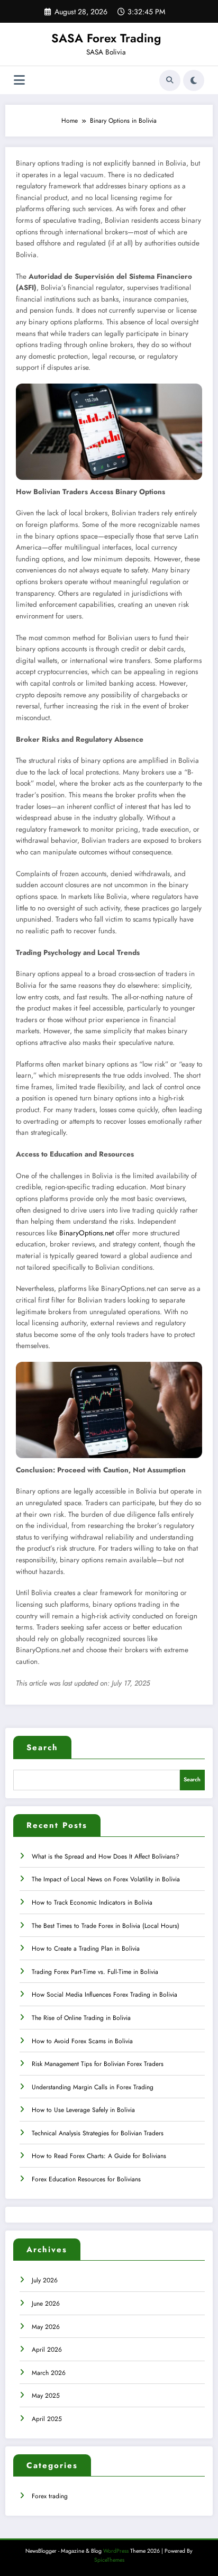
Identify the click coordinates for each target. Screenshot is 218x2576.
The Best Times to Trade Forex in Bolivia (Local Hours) (106, 1926)
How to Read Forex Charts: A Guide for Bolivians (99, 2156)
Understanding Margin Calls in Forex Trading (93, 2087)
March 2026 (49, 2373)
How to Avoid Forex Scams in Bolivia (82, 2041)
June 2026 (46, 2304)
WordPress (116, 2551)
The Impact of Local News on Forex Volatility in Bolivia (106, 1879)
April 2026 (47, 2350)
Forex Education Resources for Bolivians (86, 2179)
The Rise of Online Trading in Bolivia (81, 2018)
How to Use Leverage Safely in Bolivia (83, 2110)
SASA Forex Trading (106, 38)
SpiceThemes (109, 2560)
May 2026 (46, 2327)
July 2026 (45, 2280)
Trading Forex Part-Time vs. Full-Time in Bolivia (95, 1972)
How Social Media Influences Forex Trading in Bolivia (105, 1995)
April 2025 (47, 2419)
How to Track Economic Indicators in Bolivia (92, 1903)
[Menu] (19, 80)
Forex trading (50, 2496)
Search (42, 1747)
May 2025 (46, 2396)
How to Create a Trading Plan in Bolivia (86, 1949)
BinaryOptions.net (87, 1233)
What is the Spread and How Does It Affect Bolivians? (106, 1856)
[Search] (170, 80)
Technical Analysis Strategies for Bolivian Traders (98, 2133)
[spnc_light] (194, 80)
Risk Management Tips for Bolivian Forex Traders (98, 2064)
